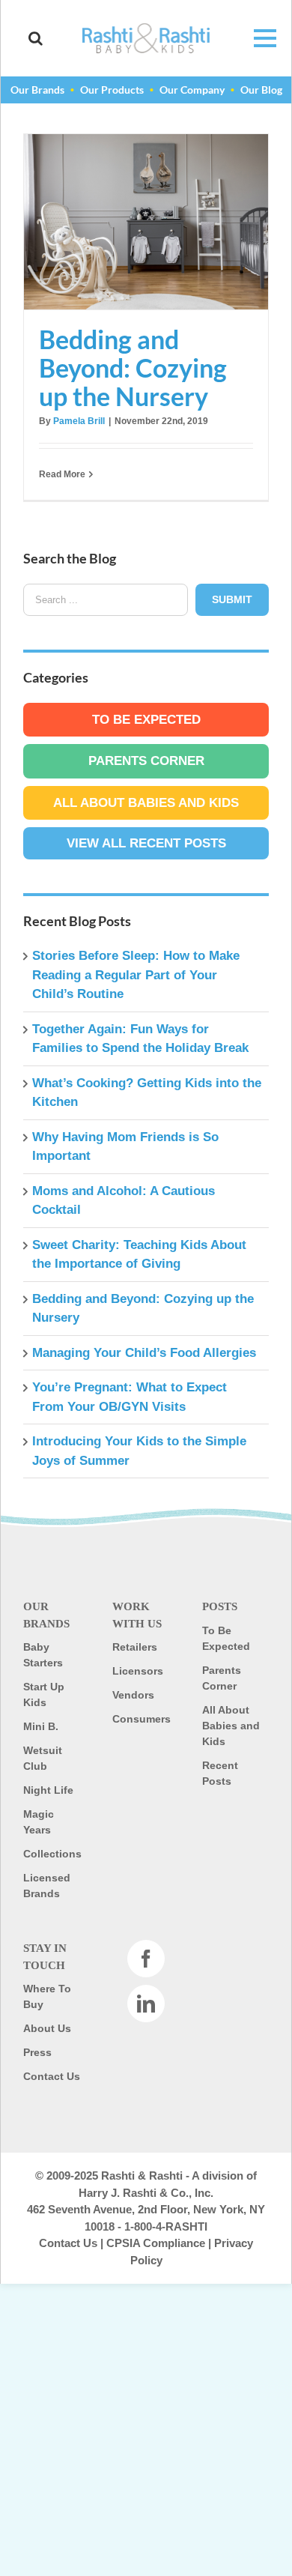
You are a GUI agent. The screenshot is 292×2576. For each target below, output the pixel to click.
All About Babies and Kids (146, 803)
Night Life (48, 1790)
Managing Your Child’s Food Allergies (144, 1353)
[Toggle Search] (36, 38)
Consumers (142, 1719)
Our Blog (261, 90)
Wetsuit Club (43, 1758)
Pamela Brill (79, 421)
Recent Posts (220, 1773)
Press (37, 2052)
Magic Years (39, 1822)
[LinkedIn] (146, 2004)
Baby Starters (43, 1655)
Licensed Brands (47, 1886)
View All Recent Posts (146, 843)
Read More (62, 474)
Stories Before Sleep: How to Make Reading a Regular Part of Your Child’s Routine (136, 975)
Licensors (138, 1671)
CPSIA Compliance (156, 2243)
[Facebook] (146, 1959)
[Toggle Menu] (257, 38)
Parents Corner (146, 761)
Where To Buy (47, 1996)
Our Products (112, 90)
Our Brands (37, 90)
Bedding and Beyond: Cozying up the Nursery (146, 222)
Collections (52, 1854)
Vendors (133, 1695)
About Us (47, 2028)
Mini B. (41, 1726)
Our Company (192, 90)
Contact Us (52, 2076)
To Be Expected (146, 720)
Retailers (135, 1647)
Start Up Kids (44, 1694)
